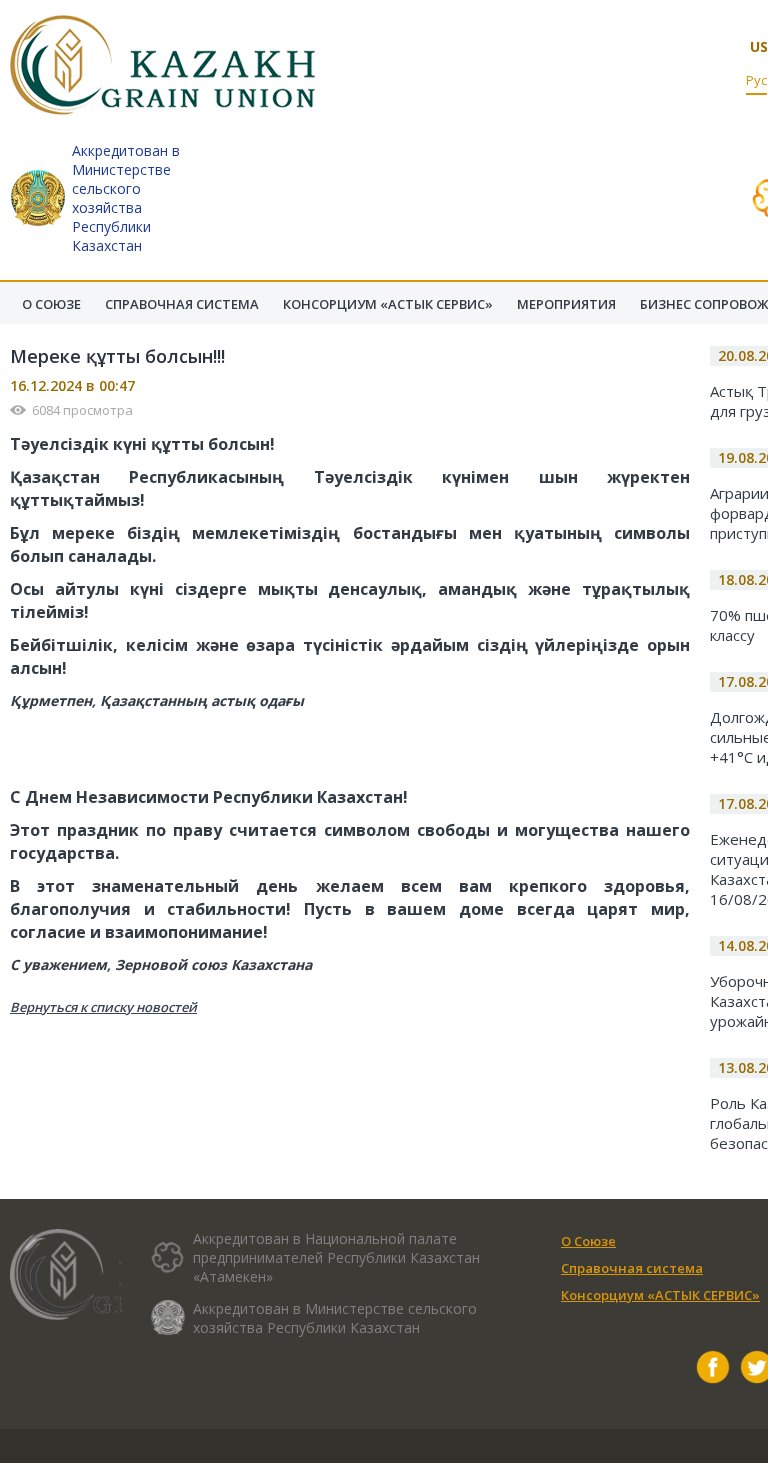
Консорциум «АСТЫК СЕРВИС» (660, 1295)
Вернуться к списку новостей (103, 1007)
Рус (756, 80)
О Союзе (588, 1241)
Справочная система (632, 1268)
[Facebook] (713, 1369)
